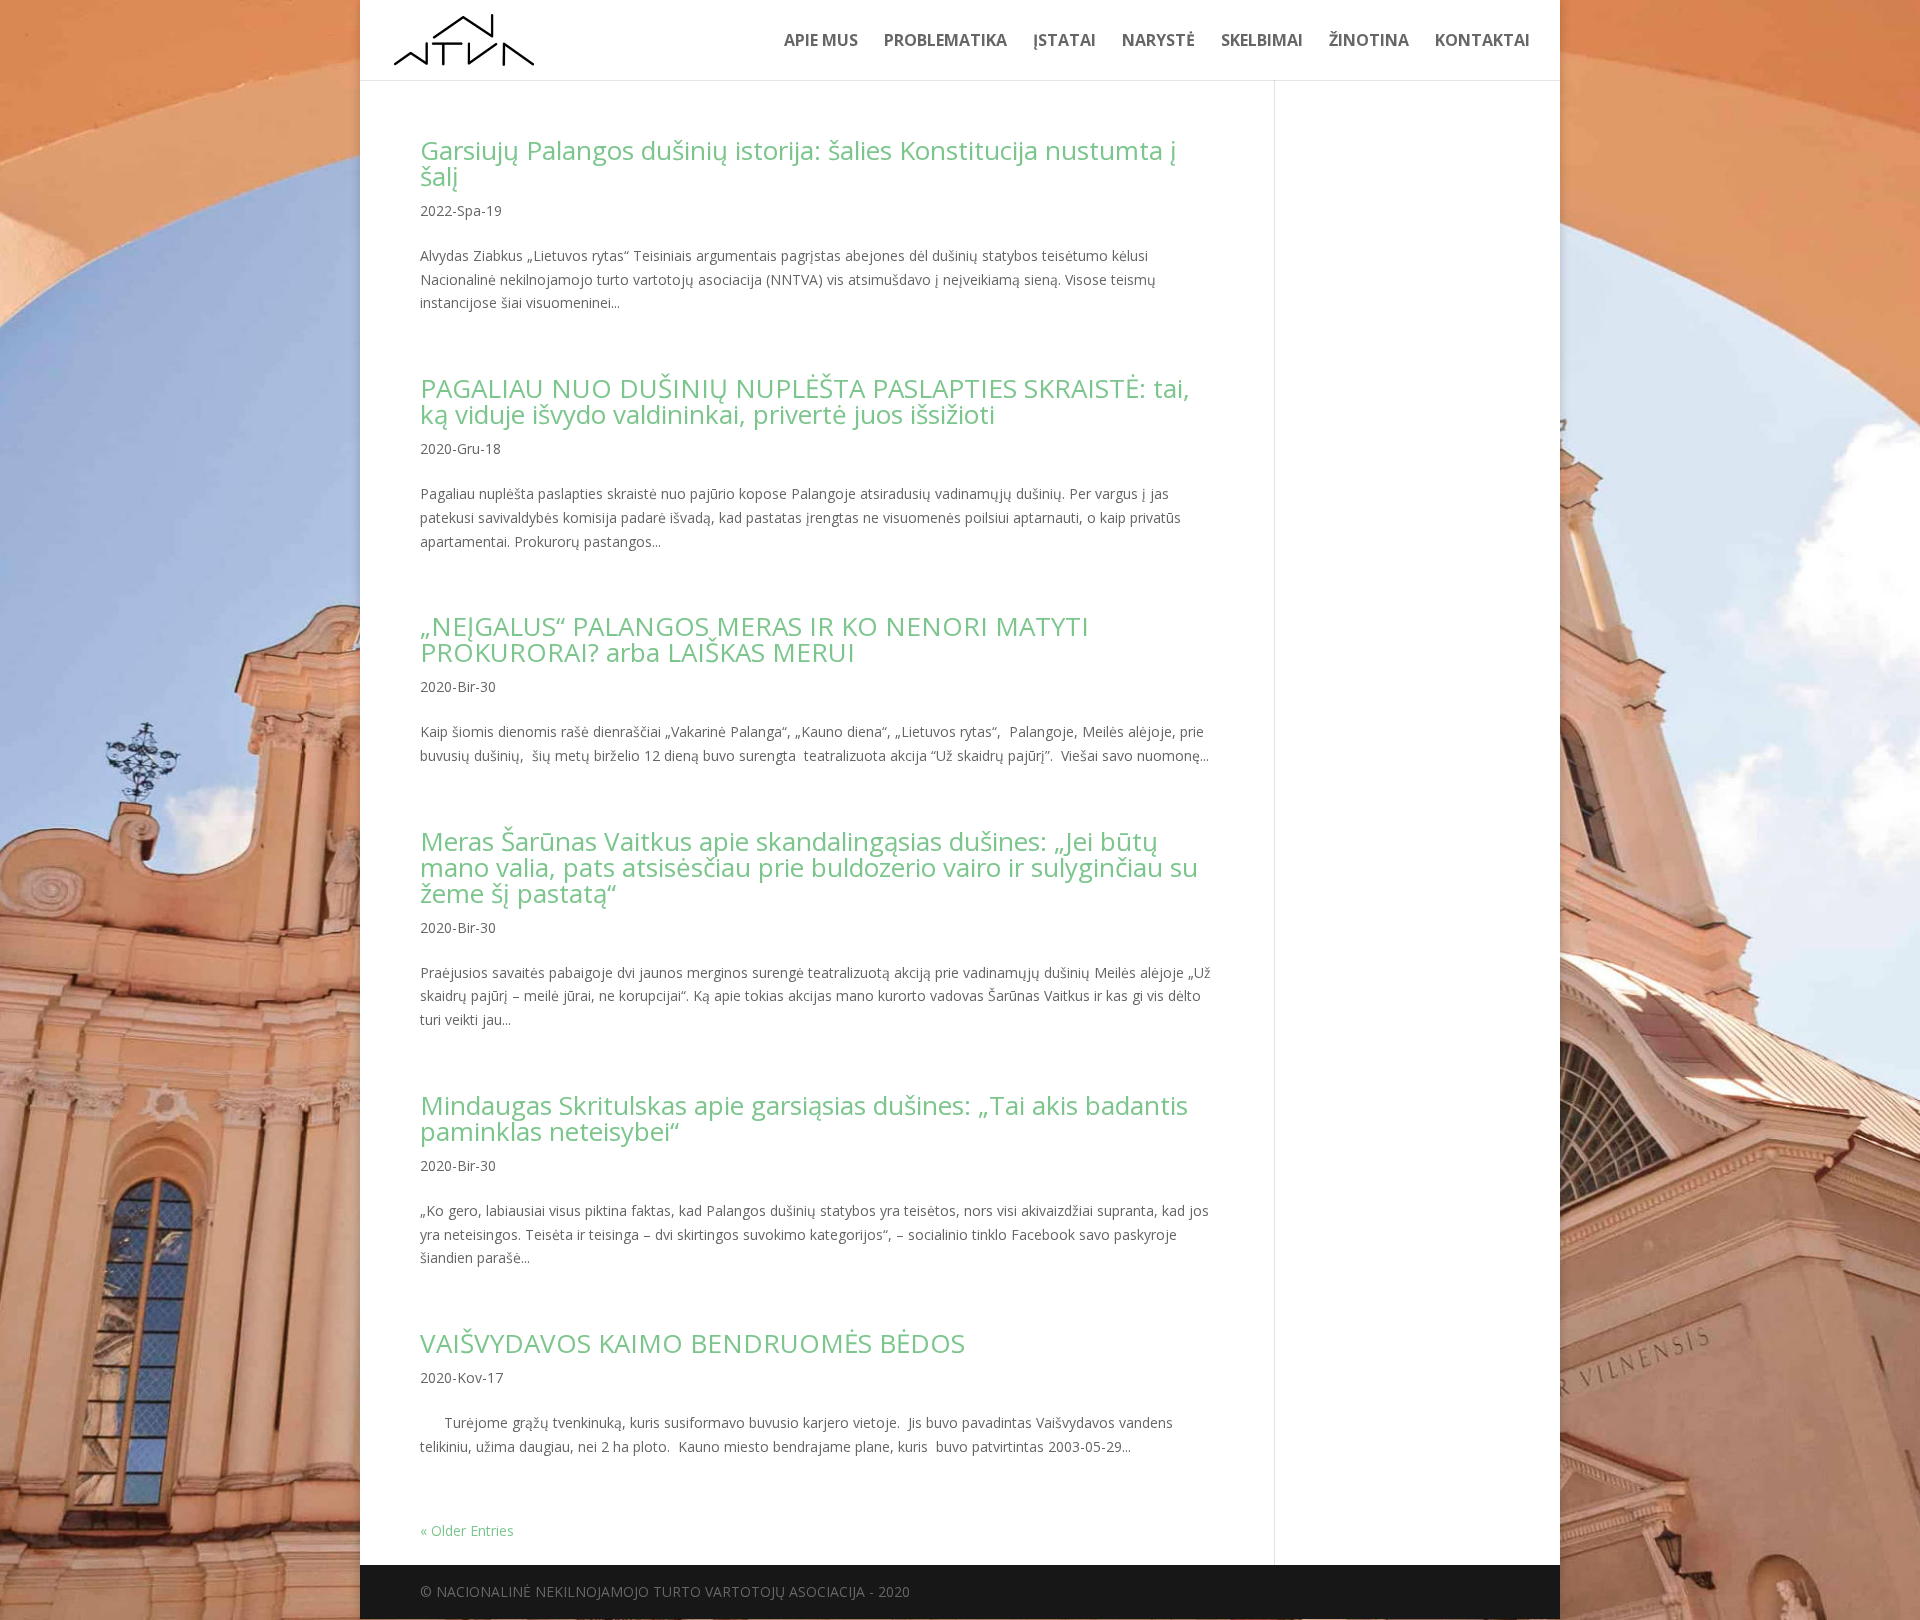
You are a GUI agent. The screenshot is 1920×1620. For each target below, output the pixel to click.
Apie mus (821, 42)
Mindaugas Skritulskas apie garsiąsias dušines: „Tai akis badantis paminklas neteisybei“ (804, 1118)
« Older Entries (467, 1530)
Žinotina (1369, 42)
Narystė (1158, 42)
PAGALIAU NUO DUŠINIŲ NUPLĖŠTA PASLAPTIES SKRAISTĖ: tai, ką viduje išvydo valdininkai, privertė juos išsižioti (805, 401)
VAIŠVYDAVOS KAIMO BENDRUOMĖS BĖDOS (692, 1343)
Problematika (945, 42)
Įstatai (1064, 42)
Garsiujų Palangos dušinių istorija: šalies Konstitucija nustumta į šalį (798, 163)
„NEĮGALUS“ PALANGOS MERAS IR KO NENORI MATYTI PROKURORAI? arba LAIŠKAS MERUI (754, 639)
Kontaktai (1482, 42)
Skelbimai (1262, 42)
